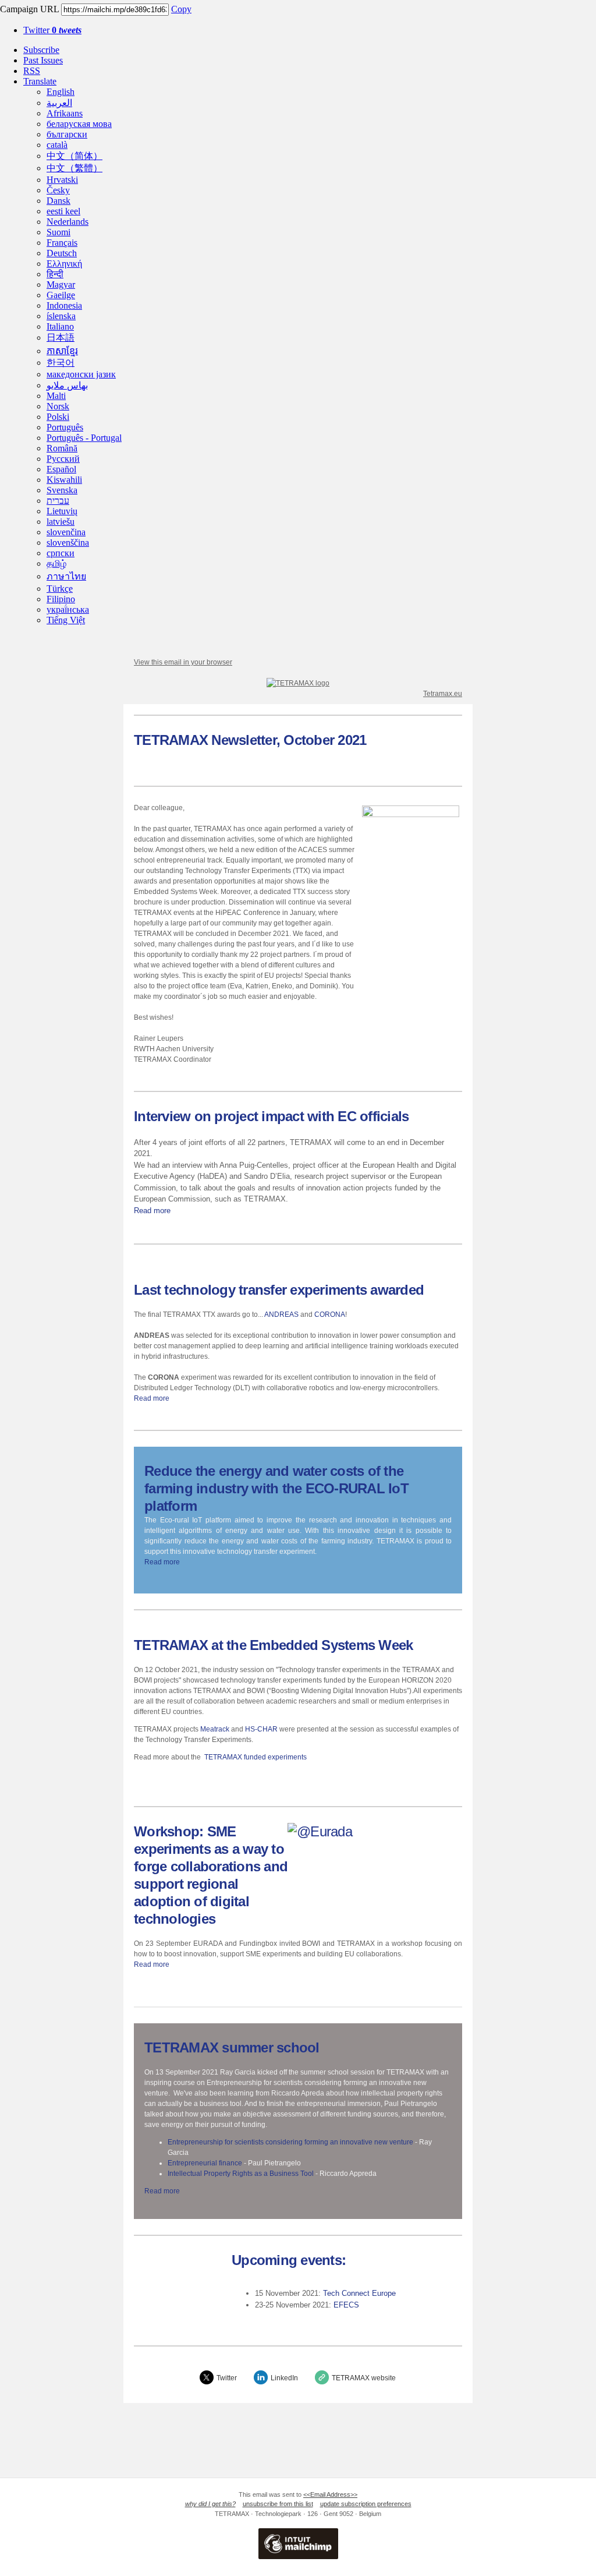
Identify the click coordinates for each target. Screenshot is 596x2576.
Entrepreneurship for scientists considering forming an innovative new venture (290, 2142)
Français (62, 243)
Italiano (60, 326)
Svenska (62, 490)
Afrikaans (65, 113)
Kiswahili (64, 480)
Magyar (61, 285)
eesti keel (63, 211)
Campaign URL (29, 9)
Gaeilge (61, 295)
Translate (40, 81)
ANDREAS (281, 1314)
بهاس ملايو (67, 385)
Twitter (52, 30)
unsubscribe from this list (278, 2504)
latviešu (61, 522)
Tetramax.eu (443, 694)
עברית (58, 501)
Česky (58, 190)
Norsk (58, 406)
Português (65, 427)
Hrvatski (62, 180)
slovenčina (66, 532)
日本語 (61, 338)
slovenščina (68, 543)
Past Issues (43, 60)
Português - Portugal (84, 438)
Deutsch (62, 253)
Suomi (58, 232)
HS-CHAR (262, 1729)
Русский (63, 459)
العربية (59, 103)
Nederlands (68, 222)
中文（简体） (74, 156)
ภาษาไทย (66, 576)
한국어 (61, 363)
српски (61, 553)
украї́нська (68, 609)
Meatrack (215, 1729)
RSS (32, 71)
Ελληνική (64, 264)
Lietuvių (62, 511)
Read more (152, 1211)
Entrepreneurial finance (205, 2163)
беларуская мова (79, 124)
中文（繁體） (74, 168)
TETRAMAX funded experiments (256, 1757)
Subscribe (41, 50)
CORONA (330, 1314)
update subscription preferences (366, 2504)
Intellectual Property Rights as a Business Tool (241, 2174)
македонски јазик (81, 374)
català (57, 145)
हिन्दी (55, 274)
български (67, 134)
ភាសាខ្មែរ (62, 351)
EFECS (346, 2305)
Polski (58, 417)
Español (61, 469)
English (61, 92)
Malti (56, 396)
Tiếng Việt (66, 620)
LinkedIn (284, 2378)
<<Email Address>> (330, 2494)
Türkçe (60, 589)
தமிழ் (56, 563)
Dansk (58, 201)
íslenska (61, 316)
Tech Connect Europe (359, 2293)
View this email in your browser (183, 662)
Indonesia (64, 305)
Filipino (61, 599)
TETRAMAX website (364, 2378)
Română (62, 448)
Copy (181, 9)
